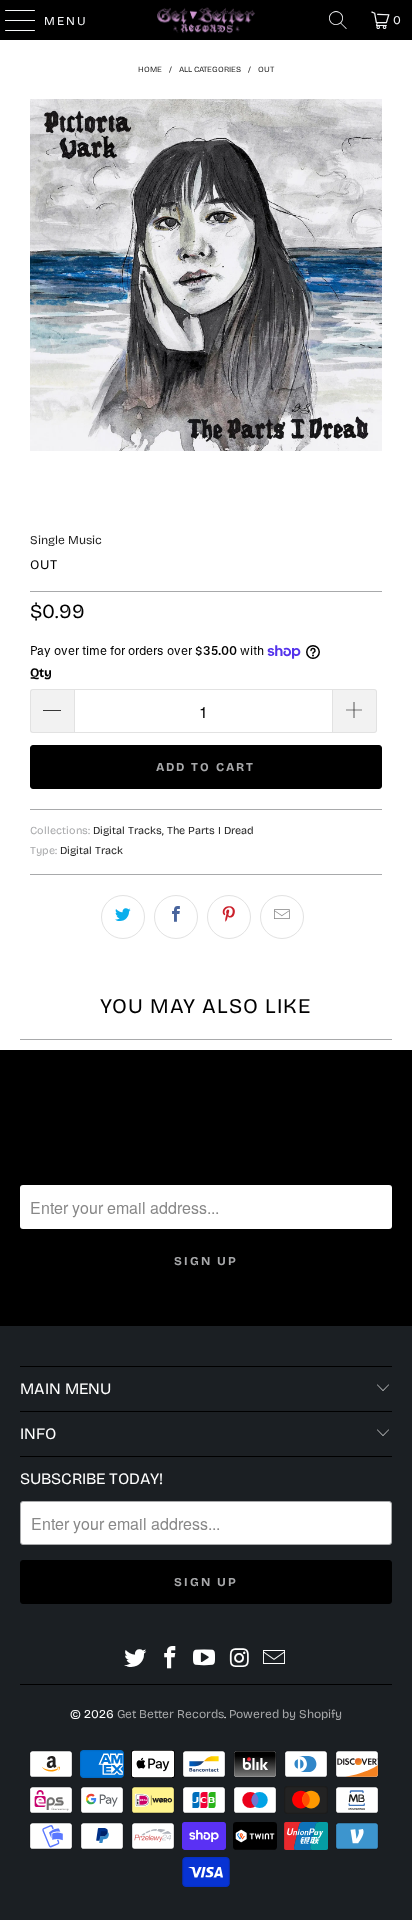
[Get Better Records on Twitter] (136, 1659)
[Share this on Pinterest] (229, 917)
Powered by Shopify (285, 1714)
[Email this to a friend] (282, 917)
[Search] (338, 20)
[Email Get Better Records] (275, 1659)
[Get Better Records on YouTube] (205, 1659)
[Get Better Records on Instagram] (240, 1659)
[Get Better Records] (206, 20)
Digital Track (91, 850)
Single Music (66, 540)
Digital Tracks (127, 830)
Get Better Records (170, 1714)
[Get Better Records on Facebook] (170, 1659)
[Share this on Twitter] (123, 917)
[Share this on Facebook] (176, 917)
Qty (41, 673)
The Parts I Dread (210, 830)
